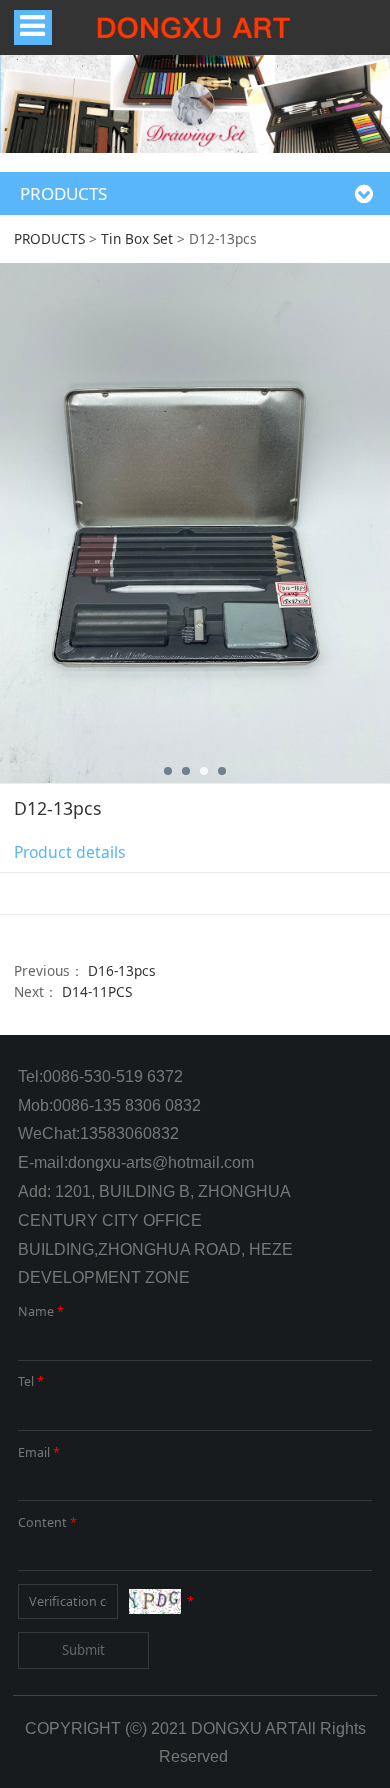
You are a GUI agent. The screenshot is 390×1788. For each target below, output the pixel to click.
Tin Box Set (137, 238)
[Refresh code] (155, 1601)
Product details (70, 852)
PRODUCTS (49, 238)
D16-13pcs (122, 970)
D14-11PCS (97, 991)
